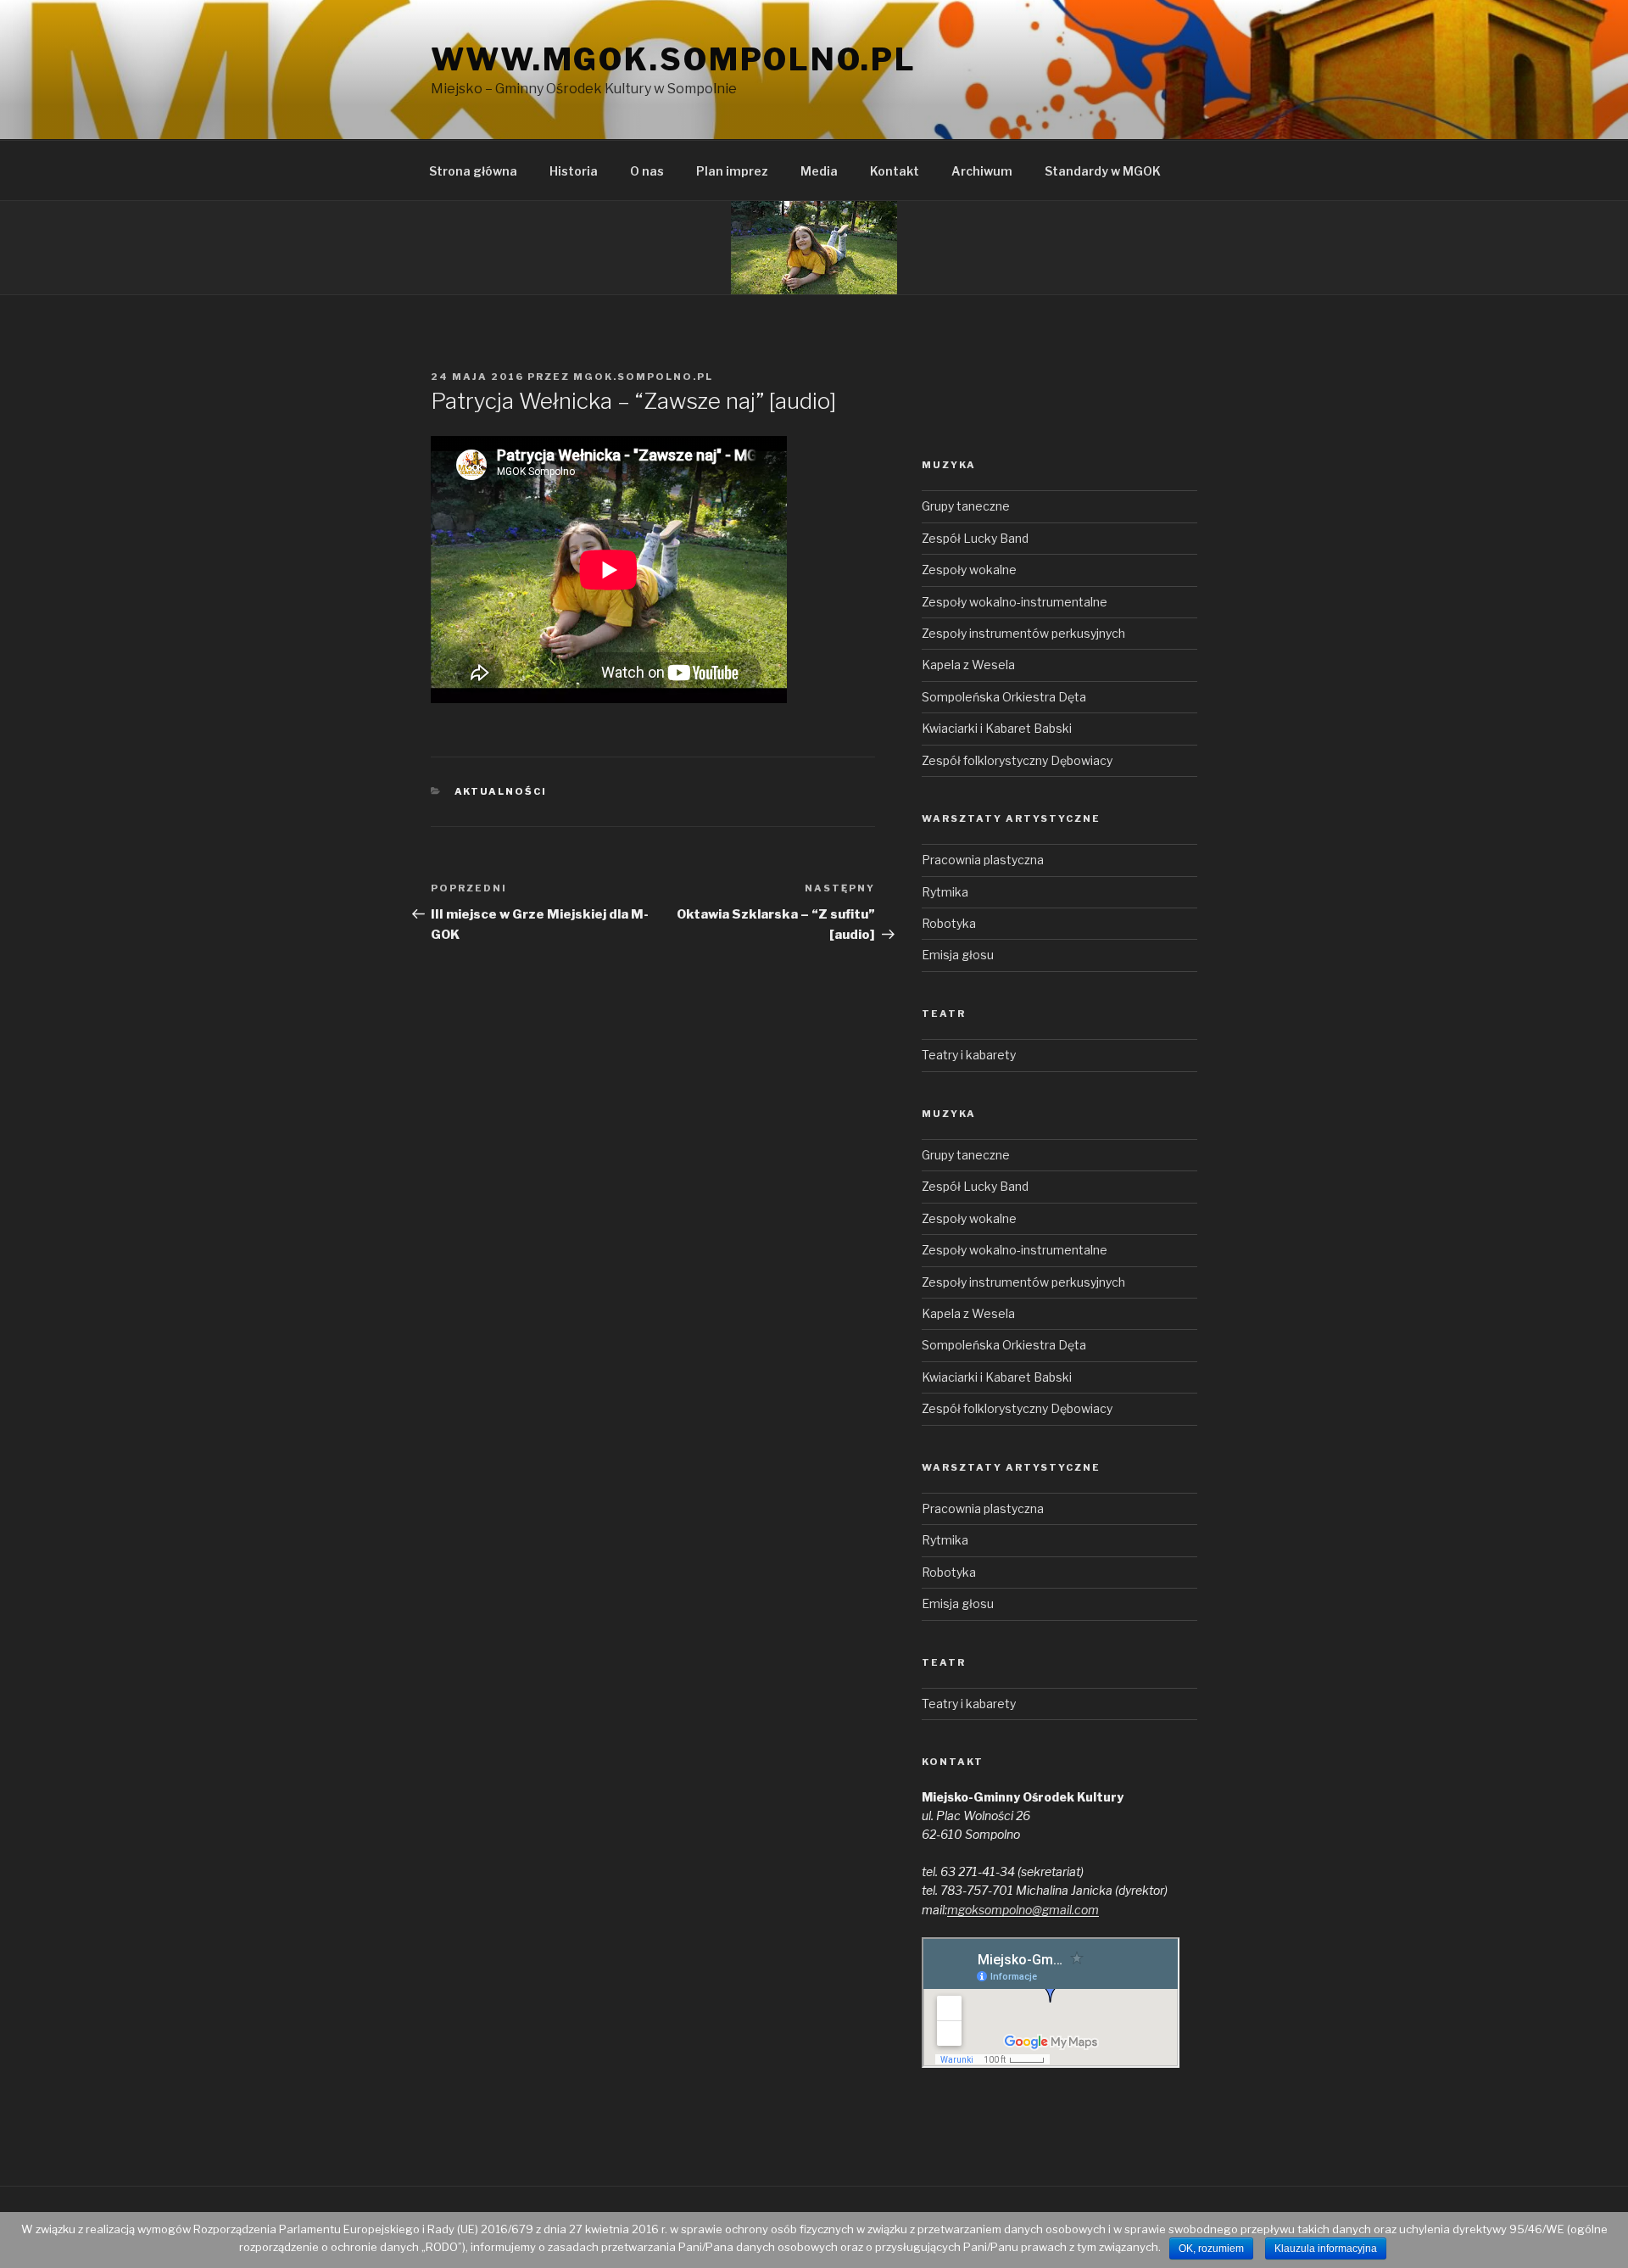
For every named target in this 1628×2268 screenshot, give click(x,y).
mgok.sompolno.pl (643, 377)
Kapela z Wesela (968, 665)
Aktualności (501, 791)
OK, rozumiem (1211, 2248)
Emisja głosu (958, 955)
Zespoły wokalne (969, 570)
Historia (574, 171)
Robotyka (949, 923)
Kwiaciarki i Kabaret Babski (997, 728)
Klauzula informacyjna (1326, 2248)
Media (819, 171)
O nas (647, 171)
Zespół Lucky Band (975, 538)
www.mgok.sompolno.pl (674, 59)
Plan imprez (732, 171)
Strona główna (473, 171)
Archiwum (982, 171)
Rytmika (945, 892)
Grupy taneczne (966, 506)
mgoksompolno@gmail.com (1023, 1910)
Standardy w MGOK (1103, 171)
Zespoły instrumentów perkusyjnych (1023, 633)
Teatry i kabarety (969, 1055)
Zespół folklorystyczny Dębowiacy (1017, 760)
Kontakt (895, 171)
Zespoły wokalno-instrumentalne (1015, 602)
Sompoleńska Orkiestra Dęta (1004, 697)
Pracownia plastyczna (983, 860)
